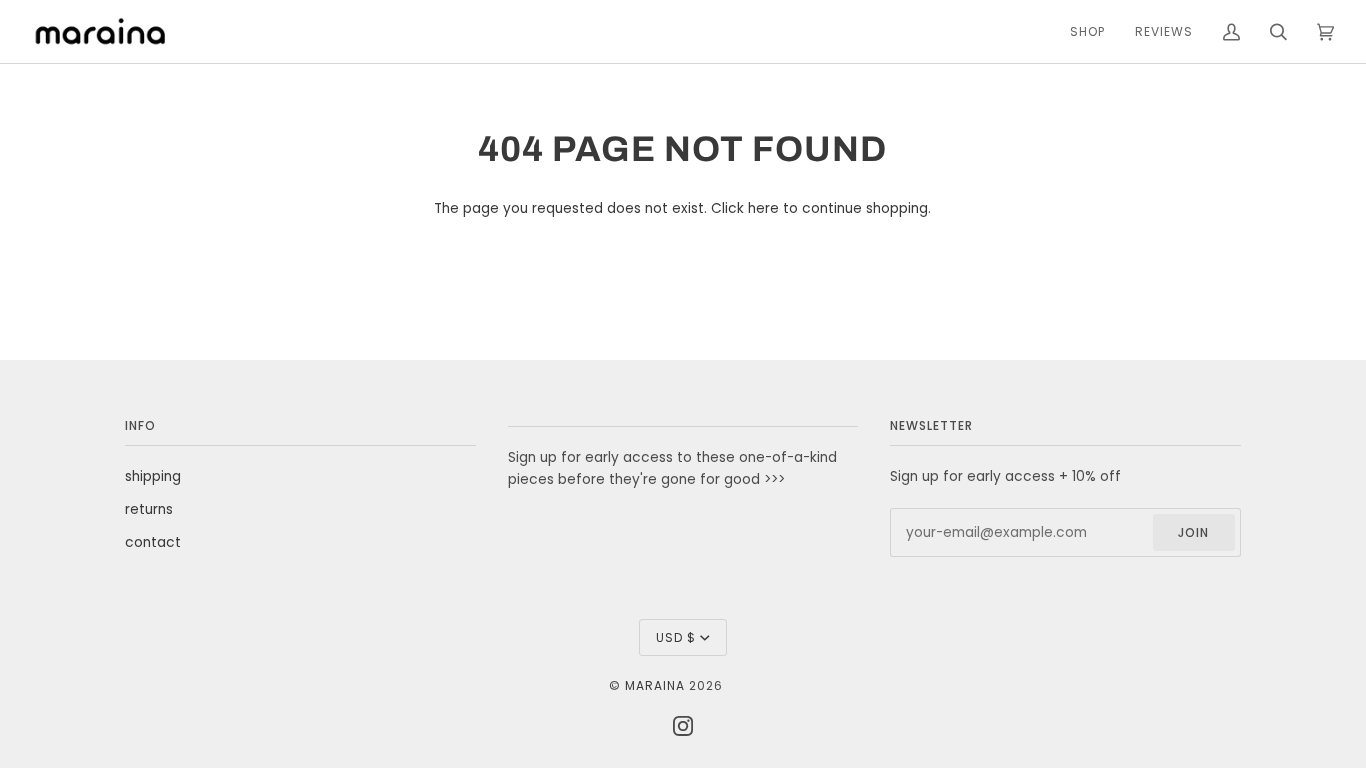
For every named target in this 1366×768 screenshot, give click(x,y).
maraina (655, 685)
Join (1193, 532)
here (763, 208)
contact (153, 542)
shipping (153, 476)
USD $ (676, 637)
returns (149, 509)
